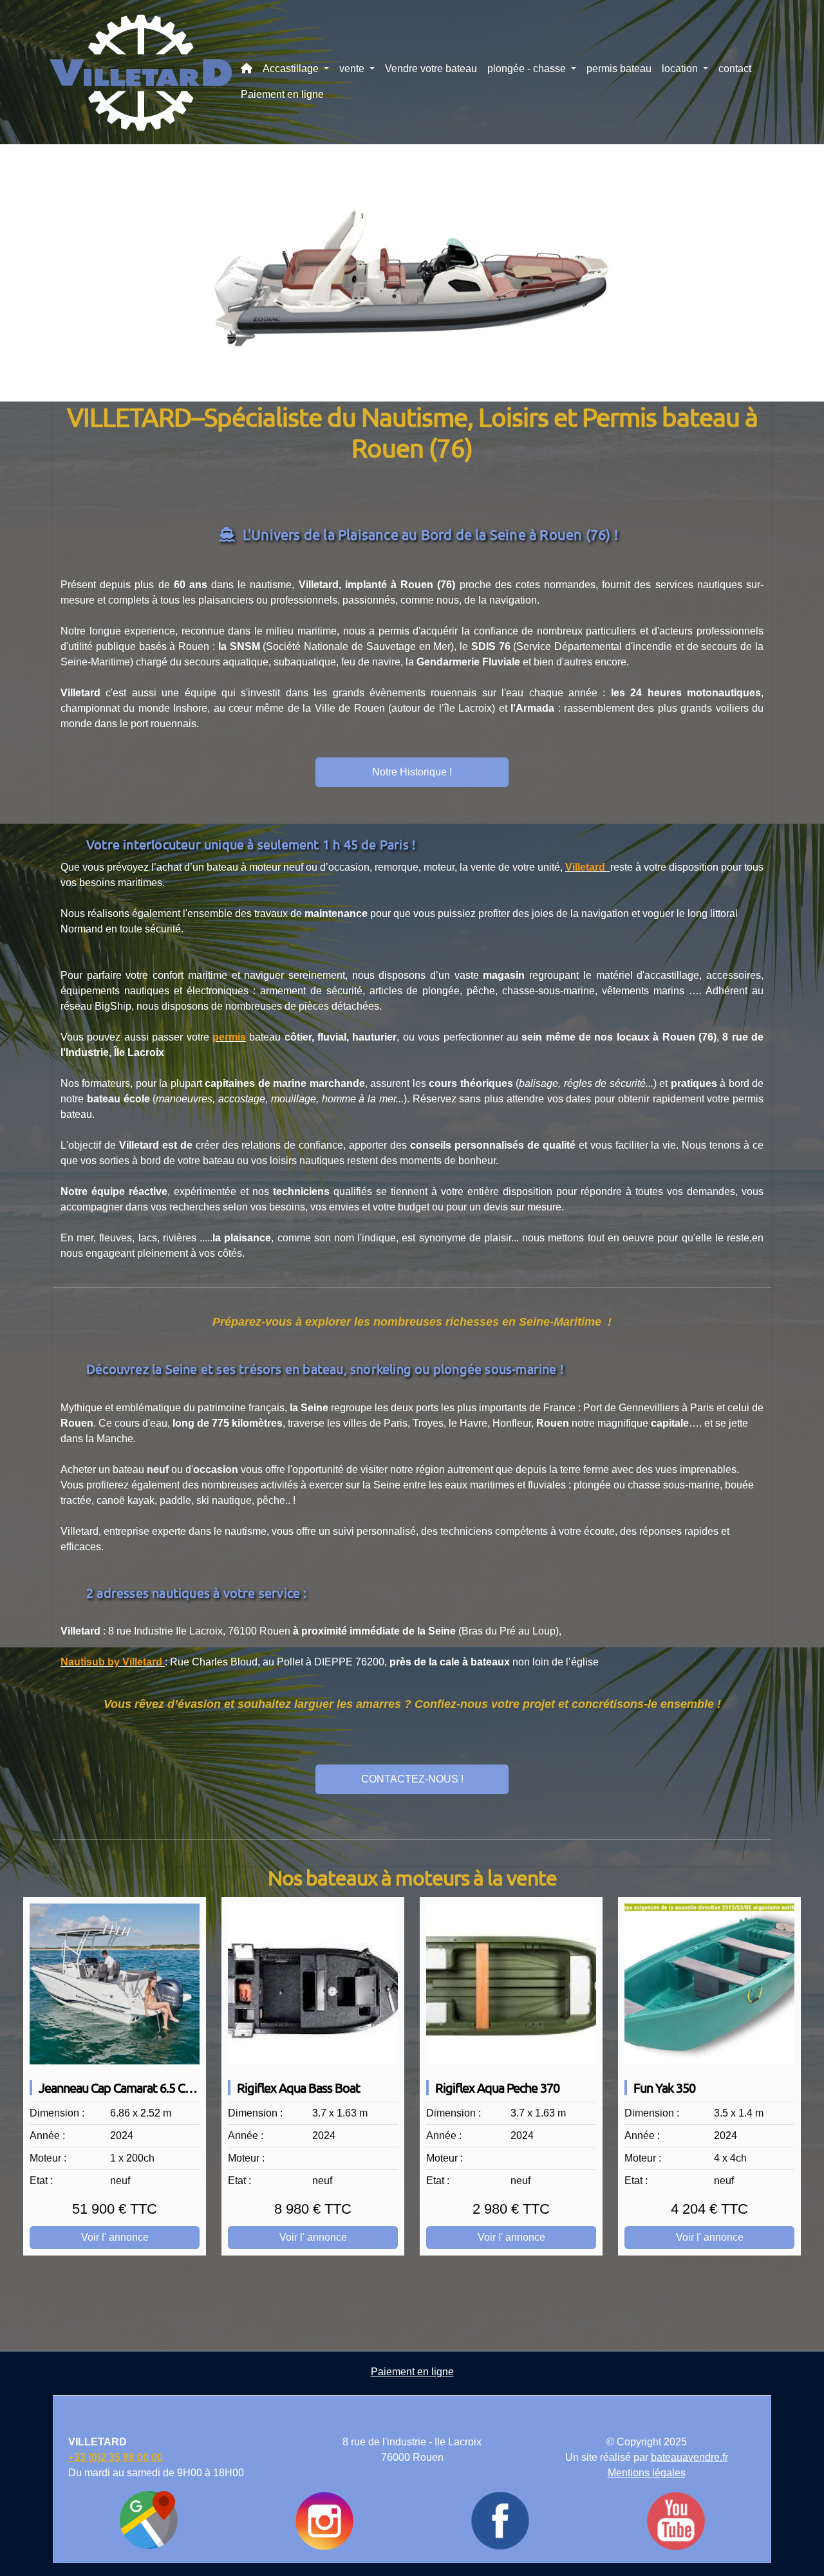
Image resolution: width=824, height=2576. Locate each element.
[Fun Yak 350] (709, 1984)
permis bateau (619, 69)
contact (735, 69)
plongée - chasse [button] (528, 69)
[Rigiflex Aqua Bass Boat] (313, 1984)
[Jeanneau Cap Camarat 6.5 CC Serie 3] (115, 1984)
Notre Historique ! (412, 772)
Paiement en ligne (282, 94)
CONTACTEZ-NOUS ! (412, 1779)
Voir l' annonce (115, 2237)
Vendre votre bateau (431, 69)
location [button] (681, 69)
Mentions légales (647, 2473)
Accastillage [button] (292, 69)
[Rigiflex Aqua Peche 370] (511, 1984)
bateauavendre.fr (689, 2457)
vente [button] (353, 69)
